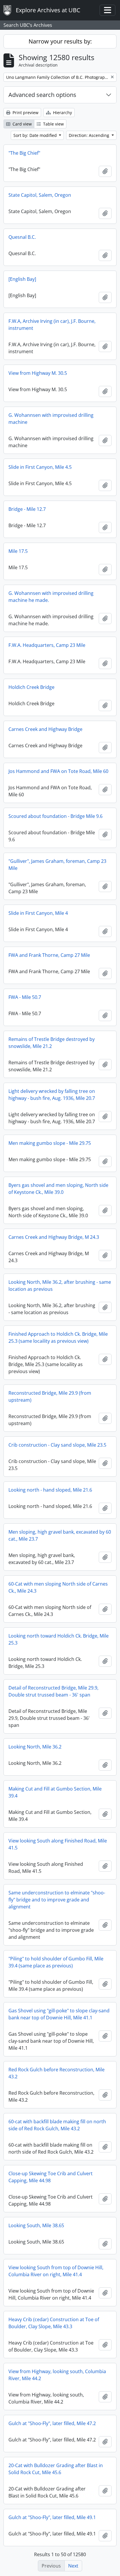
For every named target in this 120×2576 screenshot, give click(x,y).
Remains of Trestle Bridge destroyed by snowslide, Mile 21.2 (52, 1043)
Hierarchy (62, 113)
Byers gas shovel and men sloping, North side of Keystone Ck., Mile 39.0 (58, 1189)
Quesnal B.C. (22, 237)
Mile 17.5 (18, 551)
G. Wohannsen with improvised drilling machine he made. (51, 597)
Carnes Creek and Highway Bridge (45, 729)
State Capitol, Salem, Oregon (40, 195)
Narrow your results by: (60, 41)
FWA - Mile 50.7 (25, 997)
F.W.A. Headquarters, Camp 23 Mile (47, 645)
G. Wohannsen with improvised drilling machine (51, 419)
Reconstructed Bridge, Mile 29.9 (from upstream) (50, 1396)
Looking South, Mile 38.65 (36, 2225)
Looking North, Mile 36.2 (35, 1747)
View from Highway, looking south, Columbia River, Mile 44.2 (57, 2375)
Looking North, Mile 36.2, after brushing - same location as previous (60, 1286)
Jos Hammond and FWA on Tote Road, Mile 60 (58, 771)
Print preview (25, 113)
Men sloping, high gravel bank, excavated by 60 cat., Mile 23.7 (60, 1535)
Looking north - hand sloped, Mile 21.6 (50, 1490)
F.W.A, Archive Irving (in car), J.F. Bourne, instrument (52, 325)
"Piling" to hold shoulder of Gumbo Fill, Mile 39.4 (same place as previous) (56, 1962)
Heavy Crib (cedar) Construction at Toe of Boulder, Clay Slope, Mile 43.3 (54, 2323)
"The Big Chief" (24, 153)
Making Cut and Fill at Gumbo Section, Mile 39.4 (55, 1792)
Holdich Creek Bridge (31, 687)
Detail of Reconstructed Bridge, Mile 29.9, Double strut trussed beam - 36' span (53, 1691)
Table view (53, 124)
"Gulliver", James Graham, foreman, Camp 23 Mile (57, 865)
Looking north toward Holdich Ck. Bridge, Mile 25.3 (59, 1639)
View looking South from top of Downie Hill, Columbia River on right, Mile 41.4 (56, 2271)
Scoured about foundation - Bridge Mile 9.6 (55, 816)
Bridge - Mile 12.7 (27, 509)
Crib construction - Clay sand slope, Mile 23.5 (57, 1445)
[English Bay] (22, 279)
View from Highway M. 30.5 (38, 373)
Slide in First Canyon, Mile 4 (38, 913)
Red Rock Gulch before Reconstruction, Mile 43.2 (57, 2073)
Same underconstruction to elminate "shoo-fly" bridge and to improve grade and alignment (57, 1900)
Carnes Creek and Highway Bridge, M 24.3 (54, 1237)
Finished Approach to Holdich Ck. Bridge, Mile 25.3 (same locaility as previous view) (58, 1337)
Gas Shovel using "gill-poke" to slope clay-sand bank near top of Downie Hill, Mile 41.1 (59, 2014)
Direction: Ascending (90, 135)
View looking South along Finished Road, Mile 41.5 (58, 1844)
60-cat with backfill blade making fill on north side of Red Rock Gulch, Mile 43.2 (57, 2125)
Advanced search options (42, 95)
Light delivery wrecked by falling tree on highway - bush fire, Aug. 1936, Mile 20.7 (52, 1095)
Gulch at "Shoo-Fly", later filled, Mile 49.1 (52, 2517)
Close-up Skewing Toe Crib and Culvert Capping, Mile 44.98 (51, 2177)
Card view (22, 124)
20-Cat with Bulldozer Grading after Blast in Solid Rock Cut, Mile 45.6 (56, 2469)
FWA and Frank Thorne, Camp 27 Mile (49, 955)
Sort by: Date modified (36, 135)
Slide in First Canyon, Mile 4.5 (40, 467)
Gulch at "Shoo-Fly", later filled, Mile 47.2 (52, 2423)
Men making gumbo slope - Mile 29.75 (50, 1143)
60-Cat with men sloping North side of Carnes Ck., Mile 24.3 (58, 1587)
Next (73, 2566)
